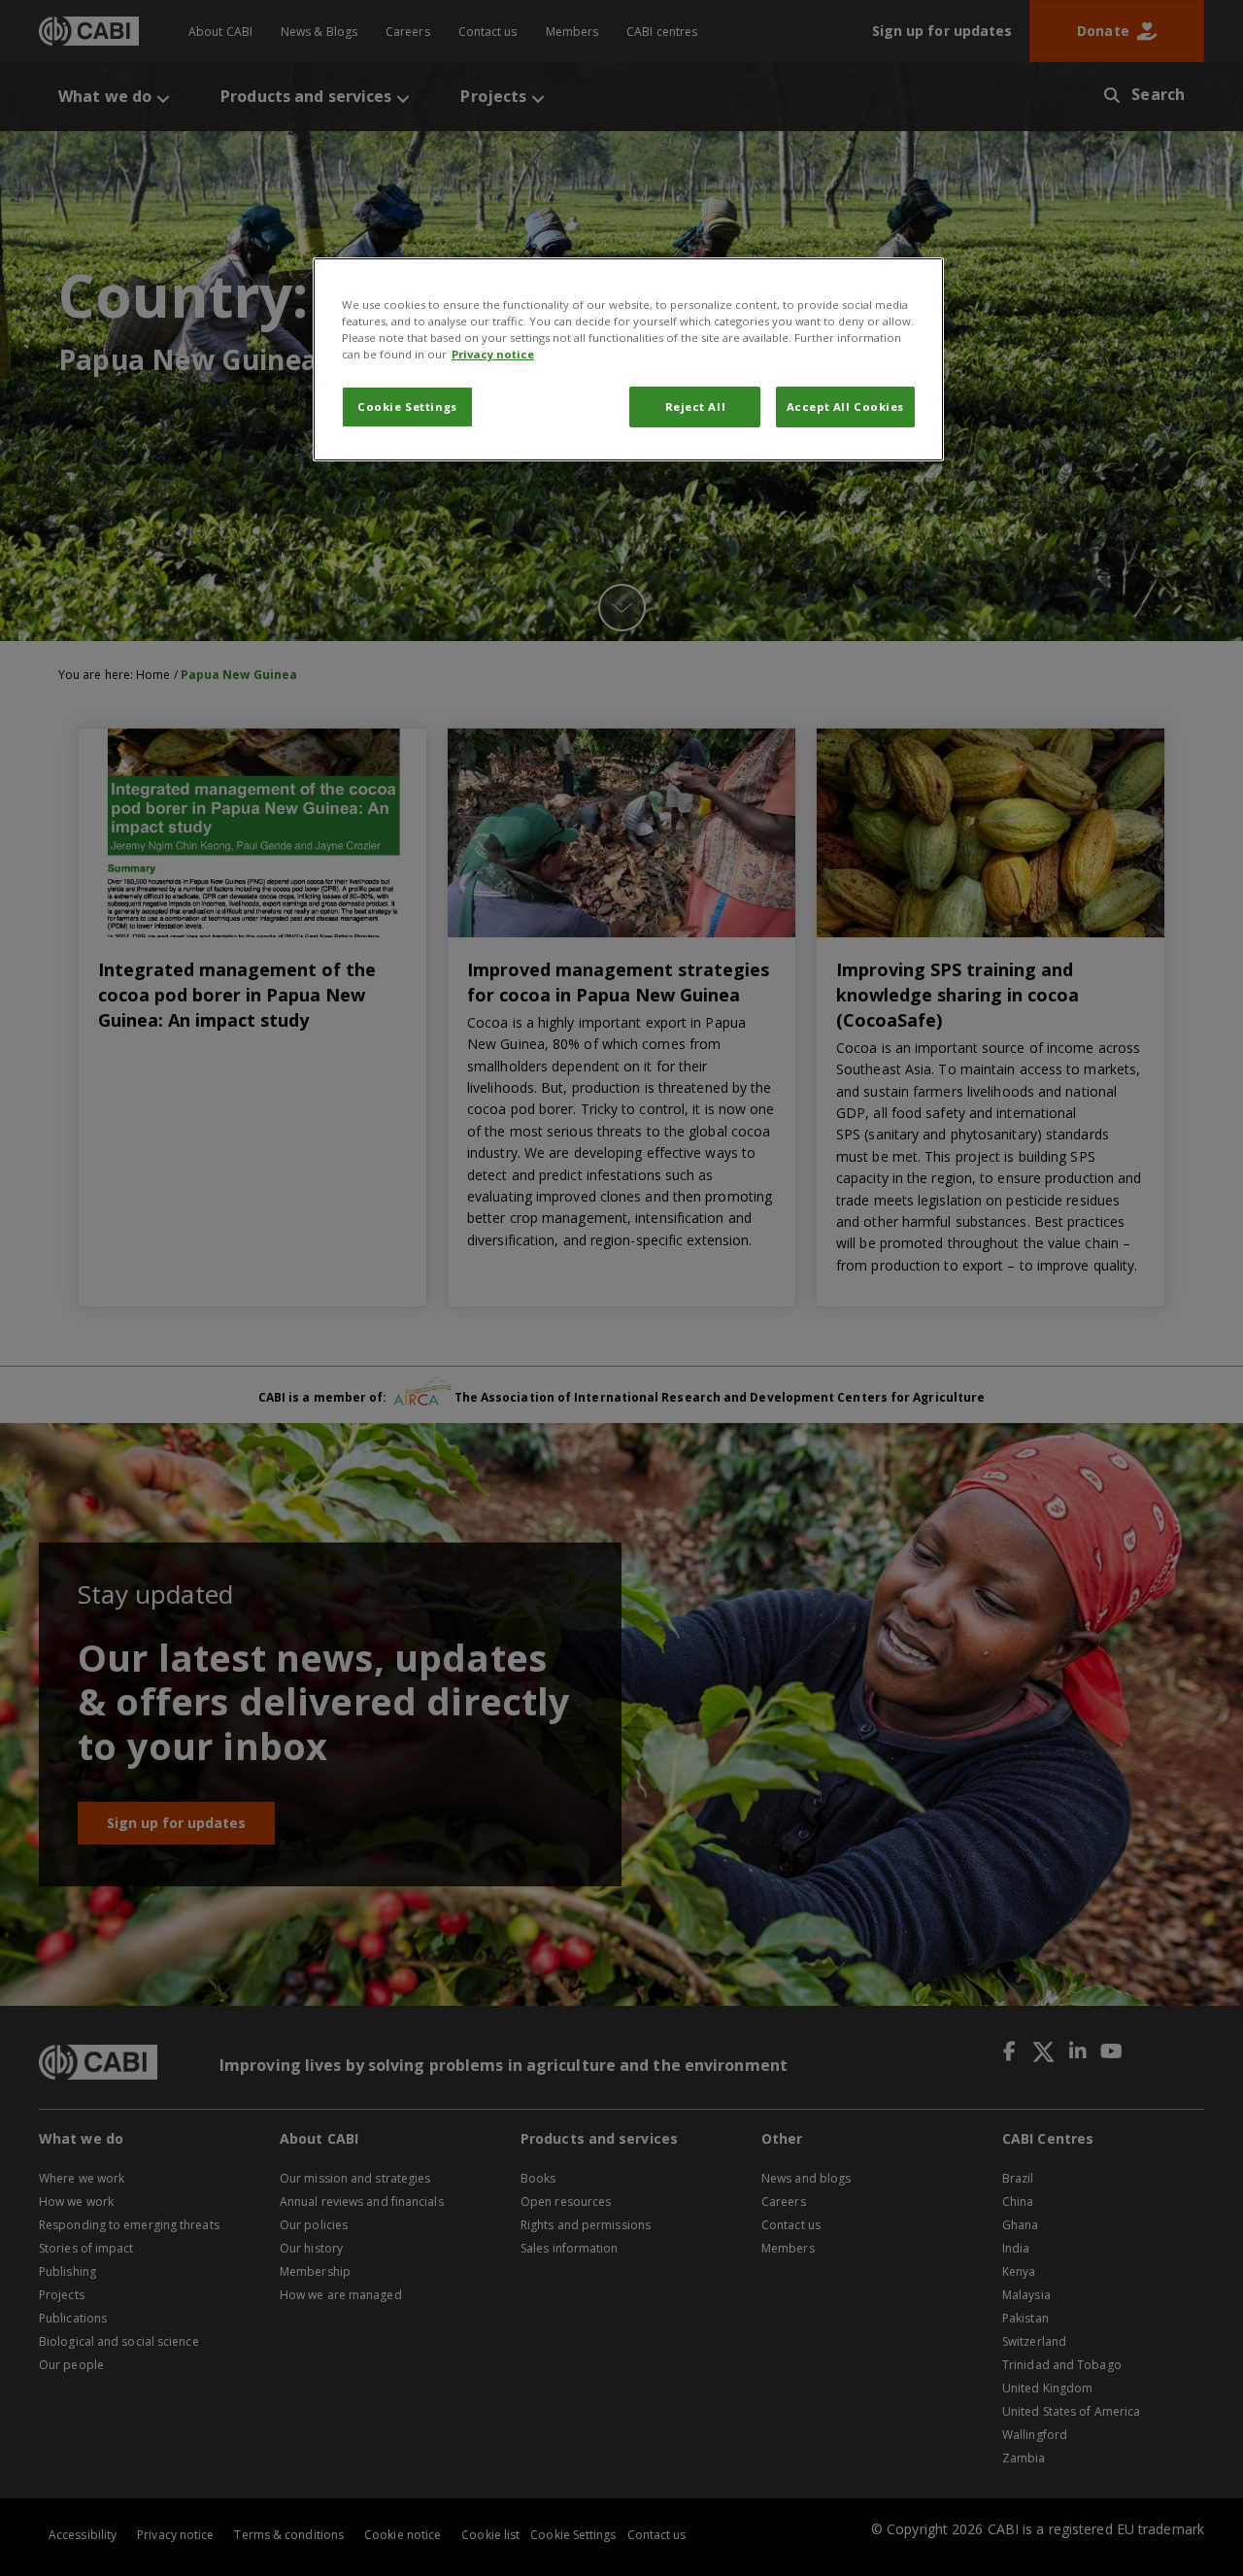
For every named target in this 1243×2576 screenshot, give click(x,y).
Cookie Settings (407, 407)
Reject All (696, 407)
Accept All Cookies (845, 407)
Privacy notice (493, 354)
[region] (628, 359)
